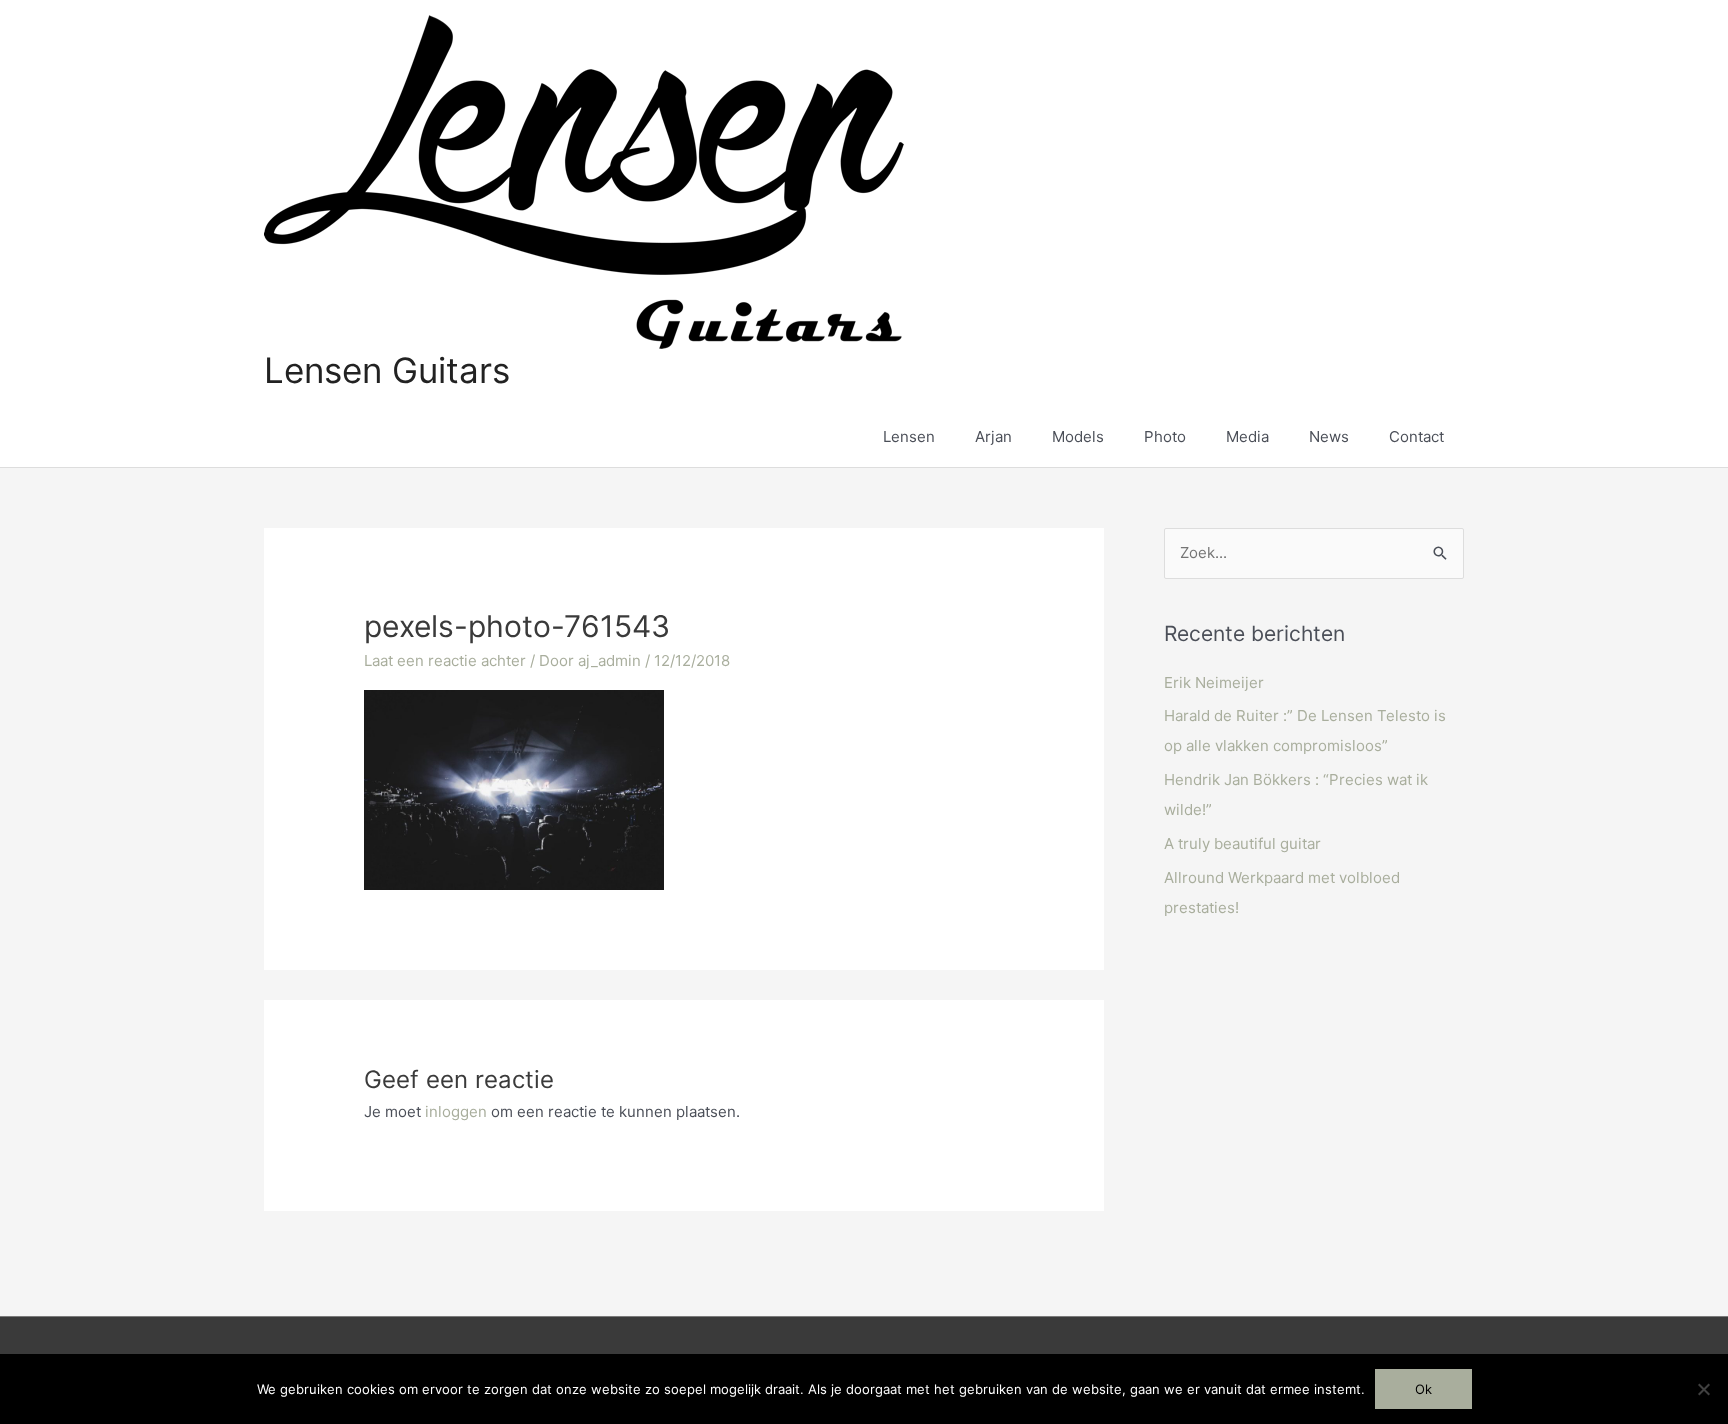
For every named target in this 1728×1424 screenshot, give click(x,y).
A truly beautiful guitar (1242, 843)
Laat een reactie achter (445, 660)
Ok (1423, 1389)
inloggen (456, 1111)
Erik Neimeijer (1214, 682)
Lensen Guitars (387, 370)
